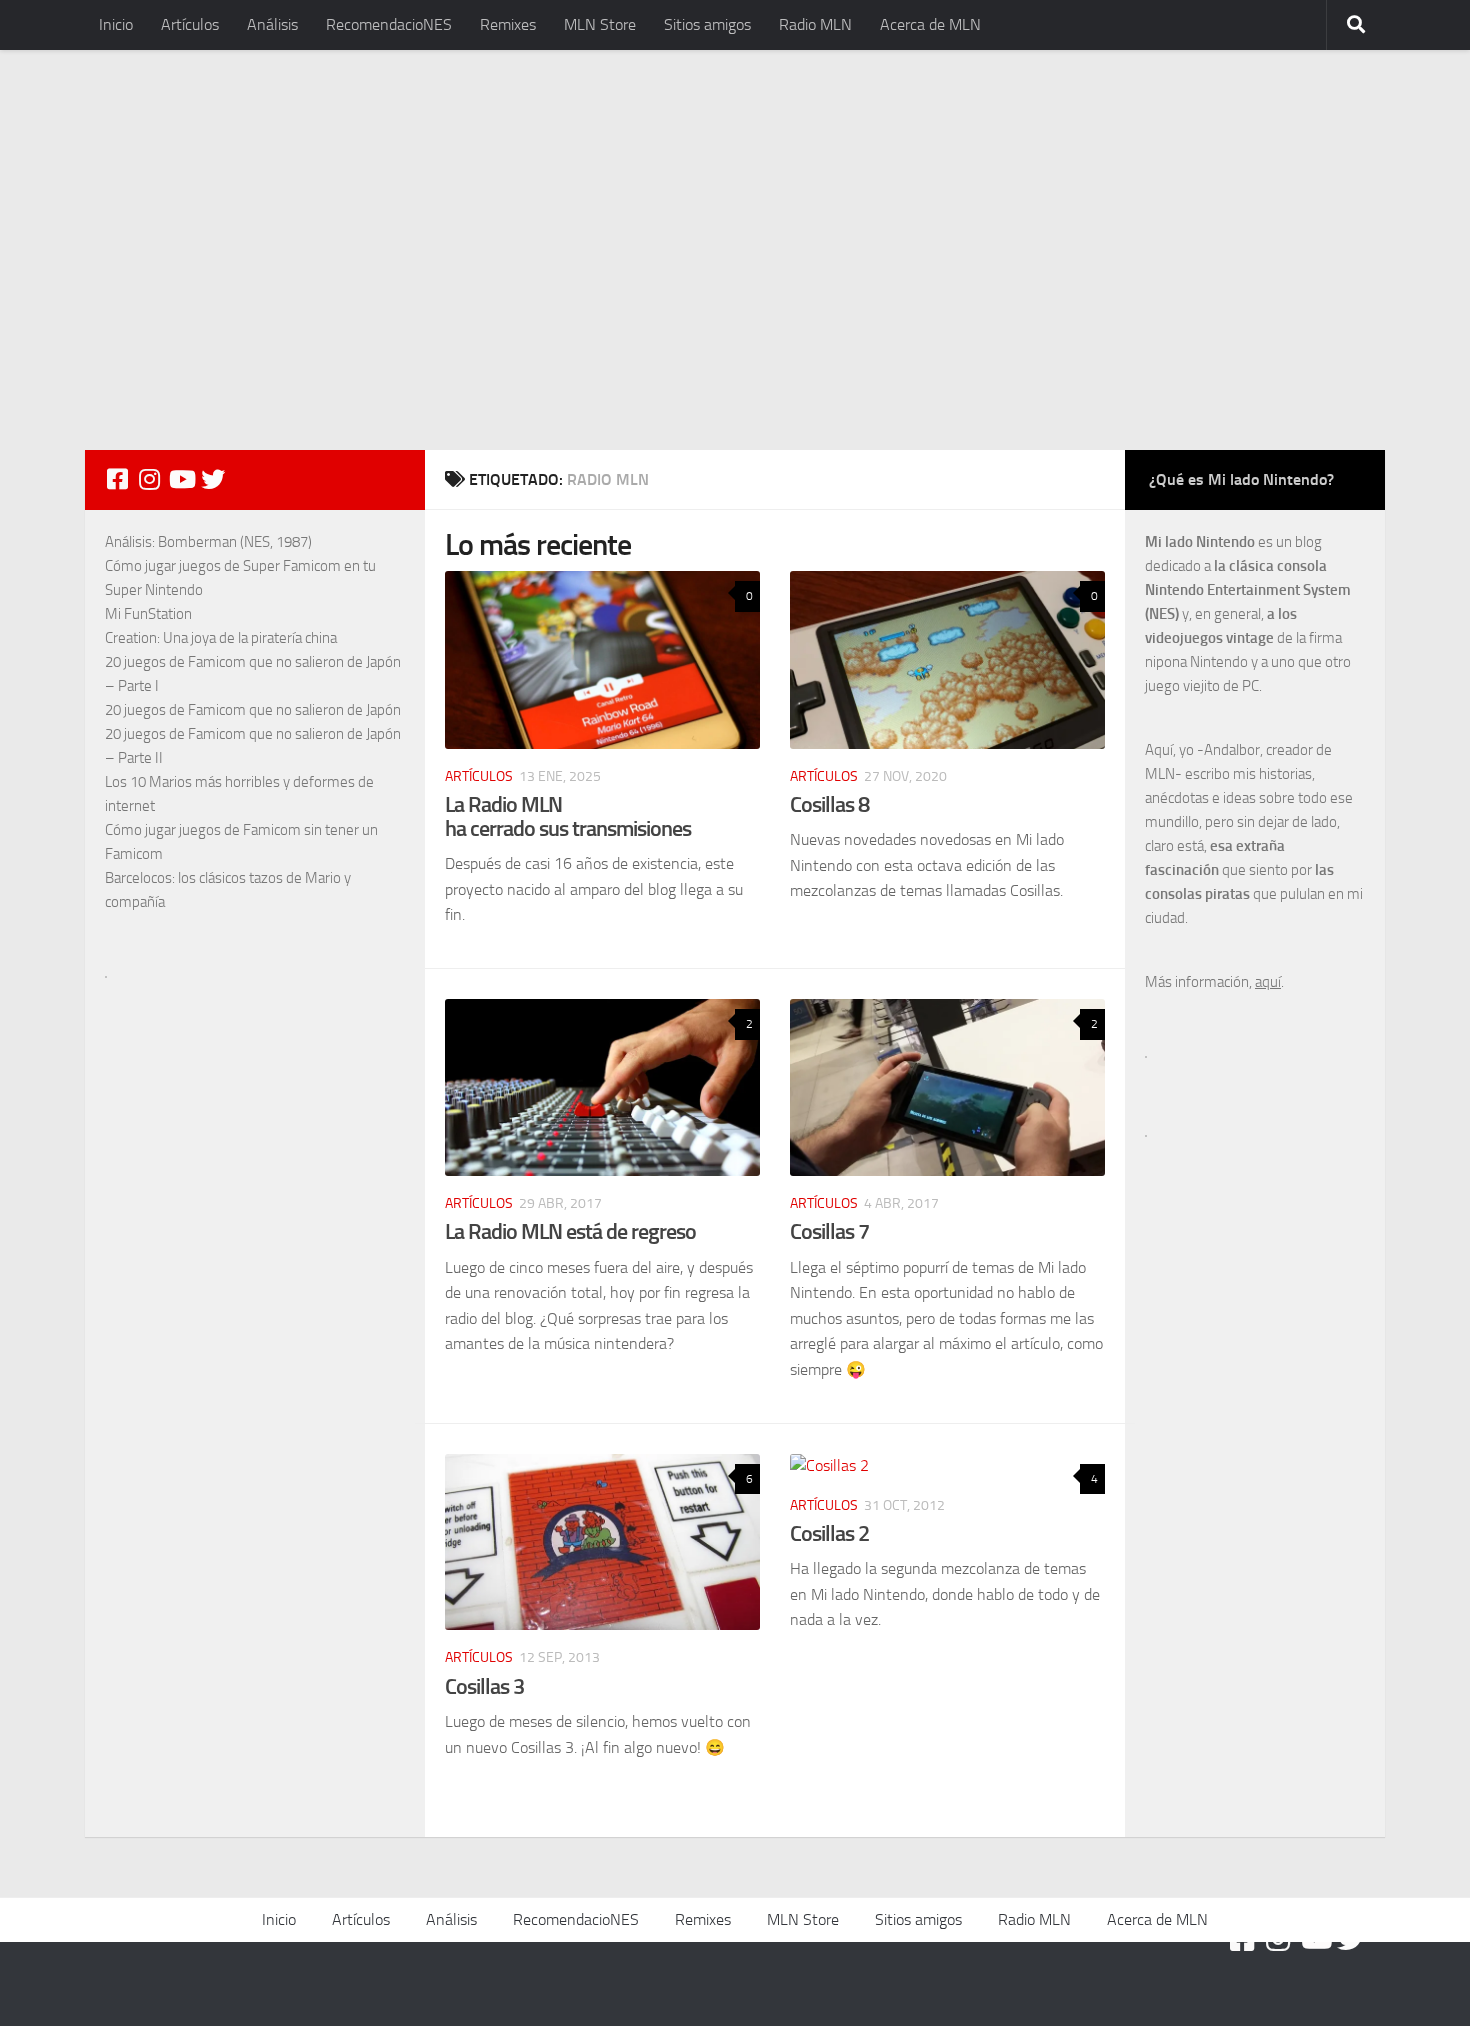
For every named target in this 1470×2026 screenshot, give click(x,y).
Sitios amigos (707, 24)
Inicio (116, 24)
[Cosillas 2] (947, 1466)
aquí (1268, 982)
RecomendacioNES (389, 24)
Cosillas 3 (484, 1686)
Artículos (190, 24)
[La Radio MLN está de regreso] (602, 1087)
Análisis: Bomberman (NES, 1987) (208, 542)
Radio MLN (815, 24)
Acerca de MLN (930, 24)
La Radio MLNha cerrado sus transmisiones (568, 816)
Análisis (272, 24)
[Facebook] (117, 479)
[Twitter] (213, 479)
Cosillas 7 (829, 1231)
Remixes (508, 24)
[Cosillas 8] (947, 659)
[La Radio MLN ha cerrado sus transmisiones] (602, 659)
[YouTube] (181, 479)
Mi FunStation (148, 614)
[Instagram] (149, 479)
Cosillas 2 (829, 1533)
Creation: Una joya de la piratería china (221, 638)
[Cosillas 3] (602, 1542)
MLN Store (600, 24)
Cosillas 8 (829, 804)
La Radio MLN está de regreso (570, 1231)
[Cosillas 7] (947, 1087)
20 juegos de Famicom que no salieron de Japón (253, 710)
